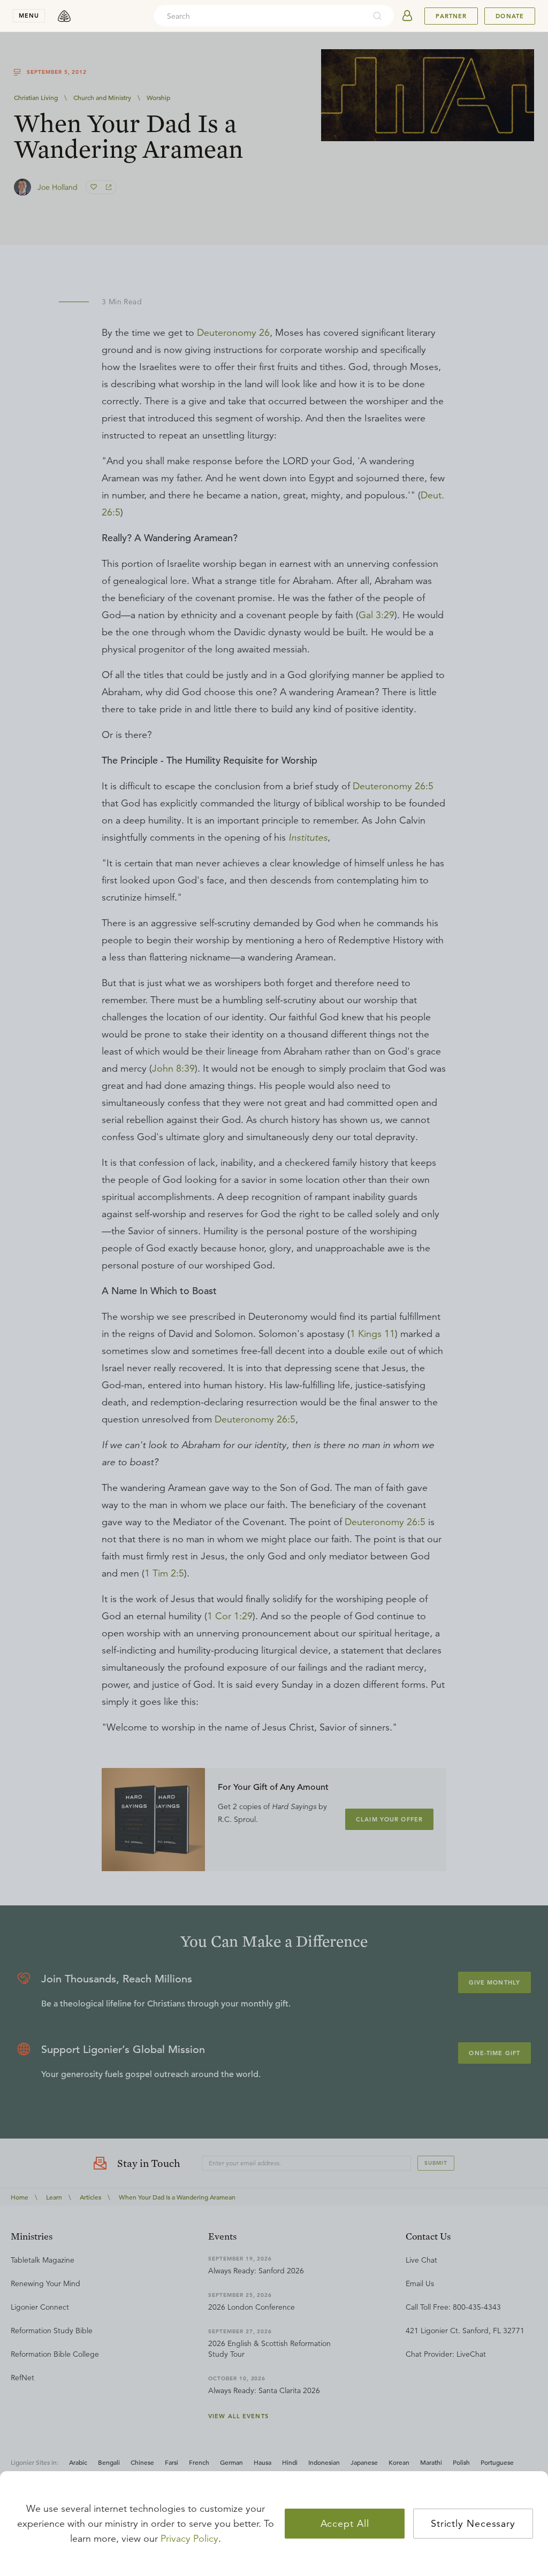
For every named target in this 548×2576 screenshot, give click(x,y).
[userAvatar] (407, 16)
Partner (451, 16)
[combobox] (260, 16)
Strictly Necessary (473, 2524)
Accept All (345, 2524)
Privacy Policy (189, 2539)
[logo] (64, 16)
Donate (510, 16)
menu (29, 16)
